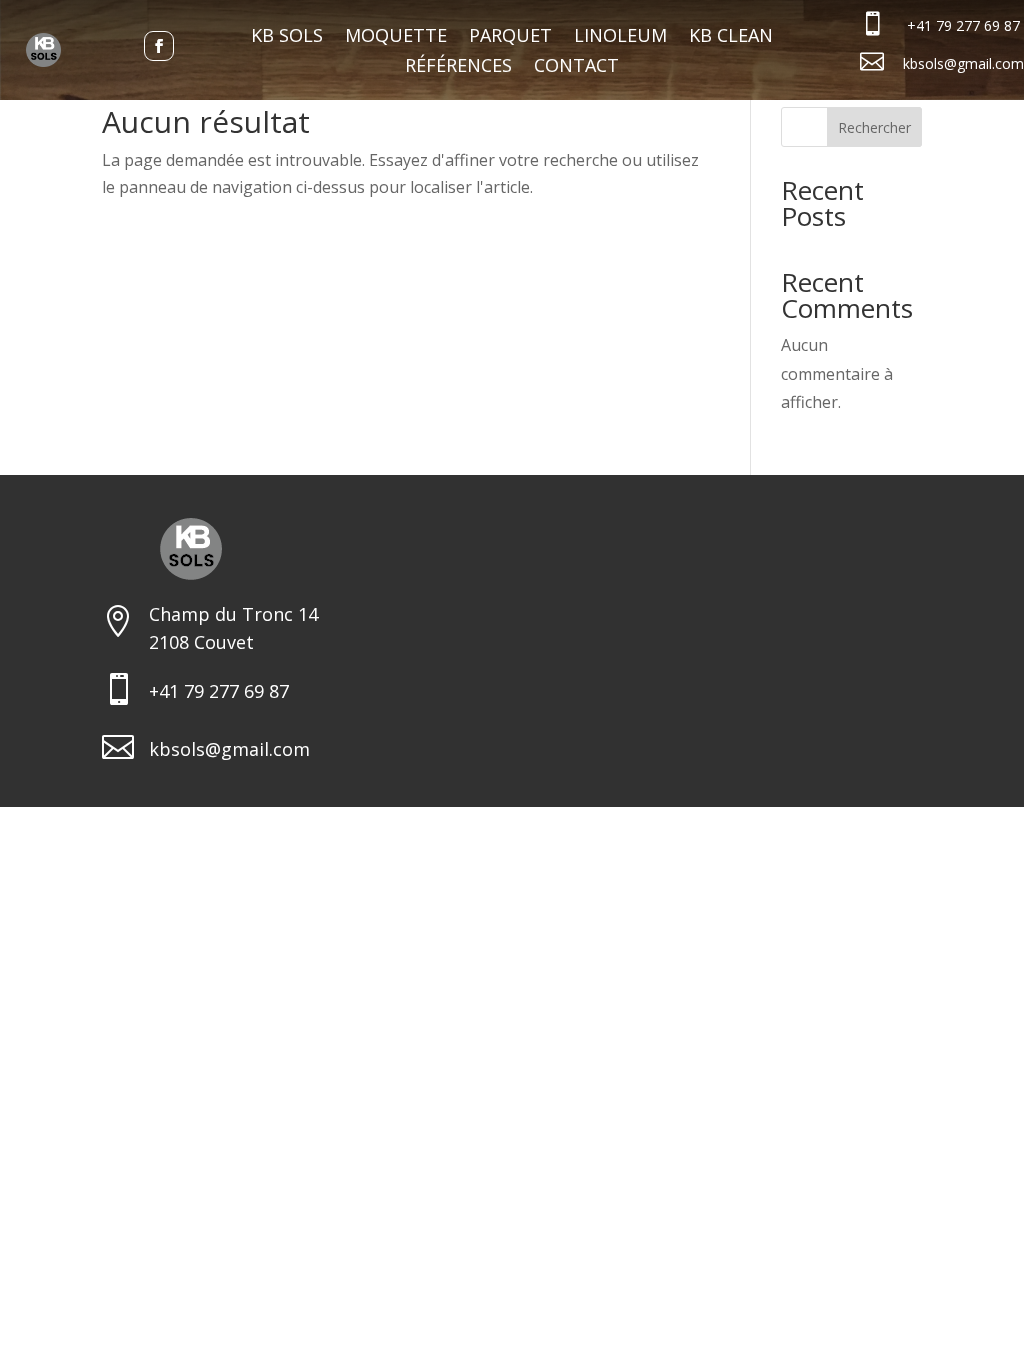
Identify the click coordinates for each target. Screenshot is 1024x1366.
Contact (576, 67)
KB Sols (287, 37)
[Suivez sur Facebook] (159, 46)
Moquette (396, 37)
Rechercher (874, 127)
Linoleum (620, 37)
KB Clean (731, 37)
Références (458, 67)
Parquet (510, 37)
